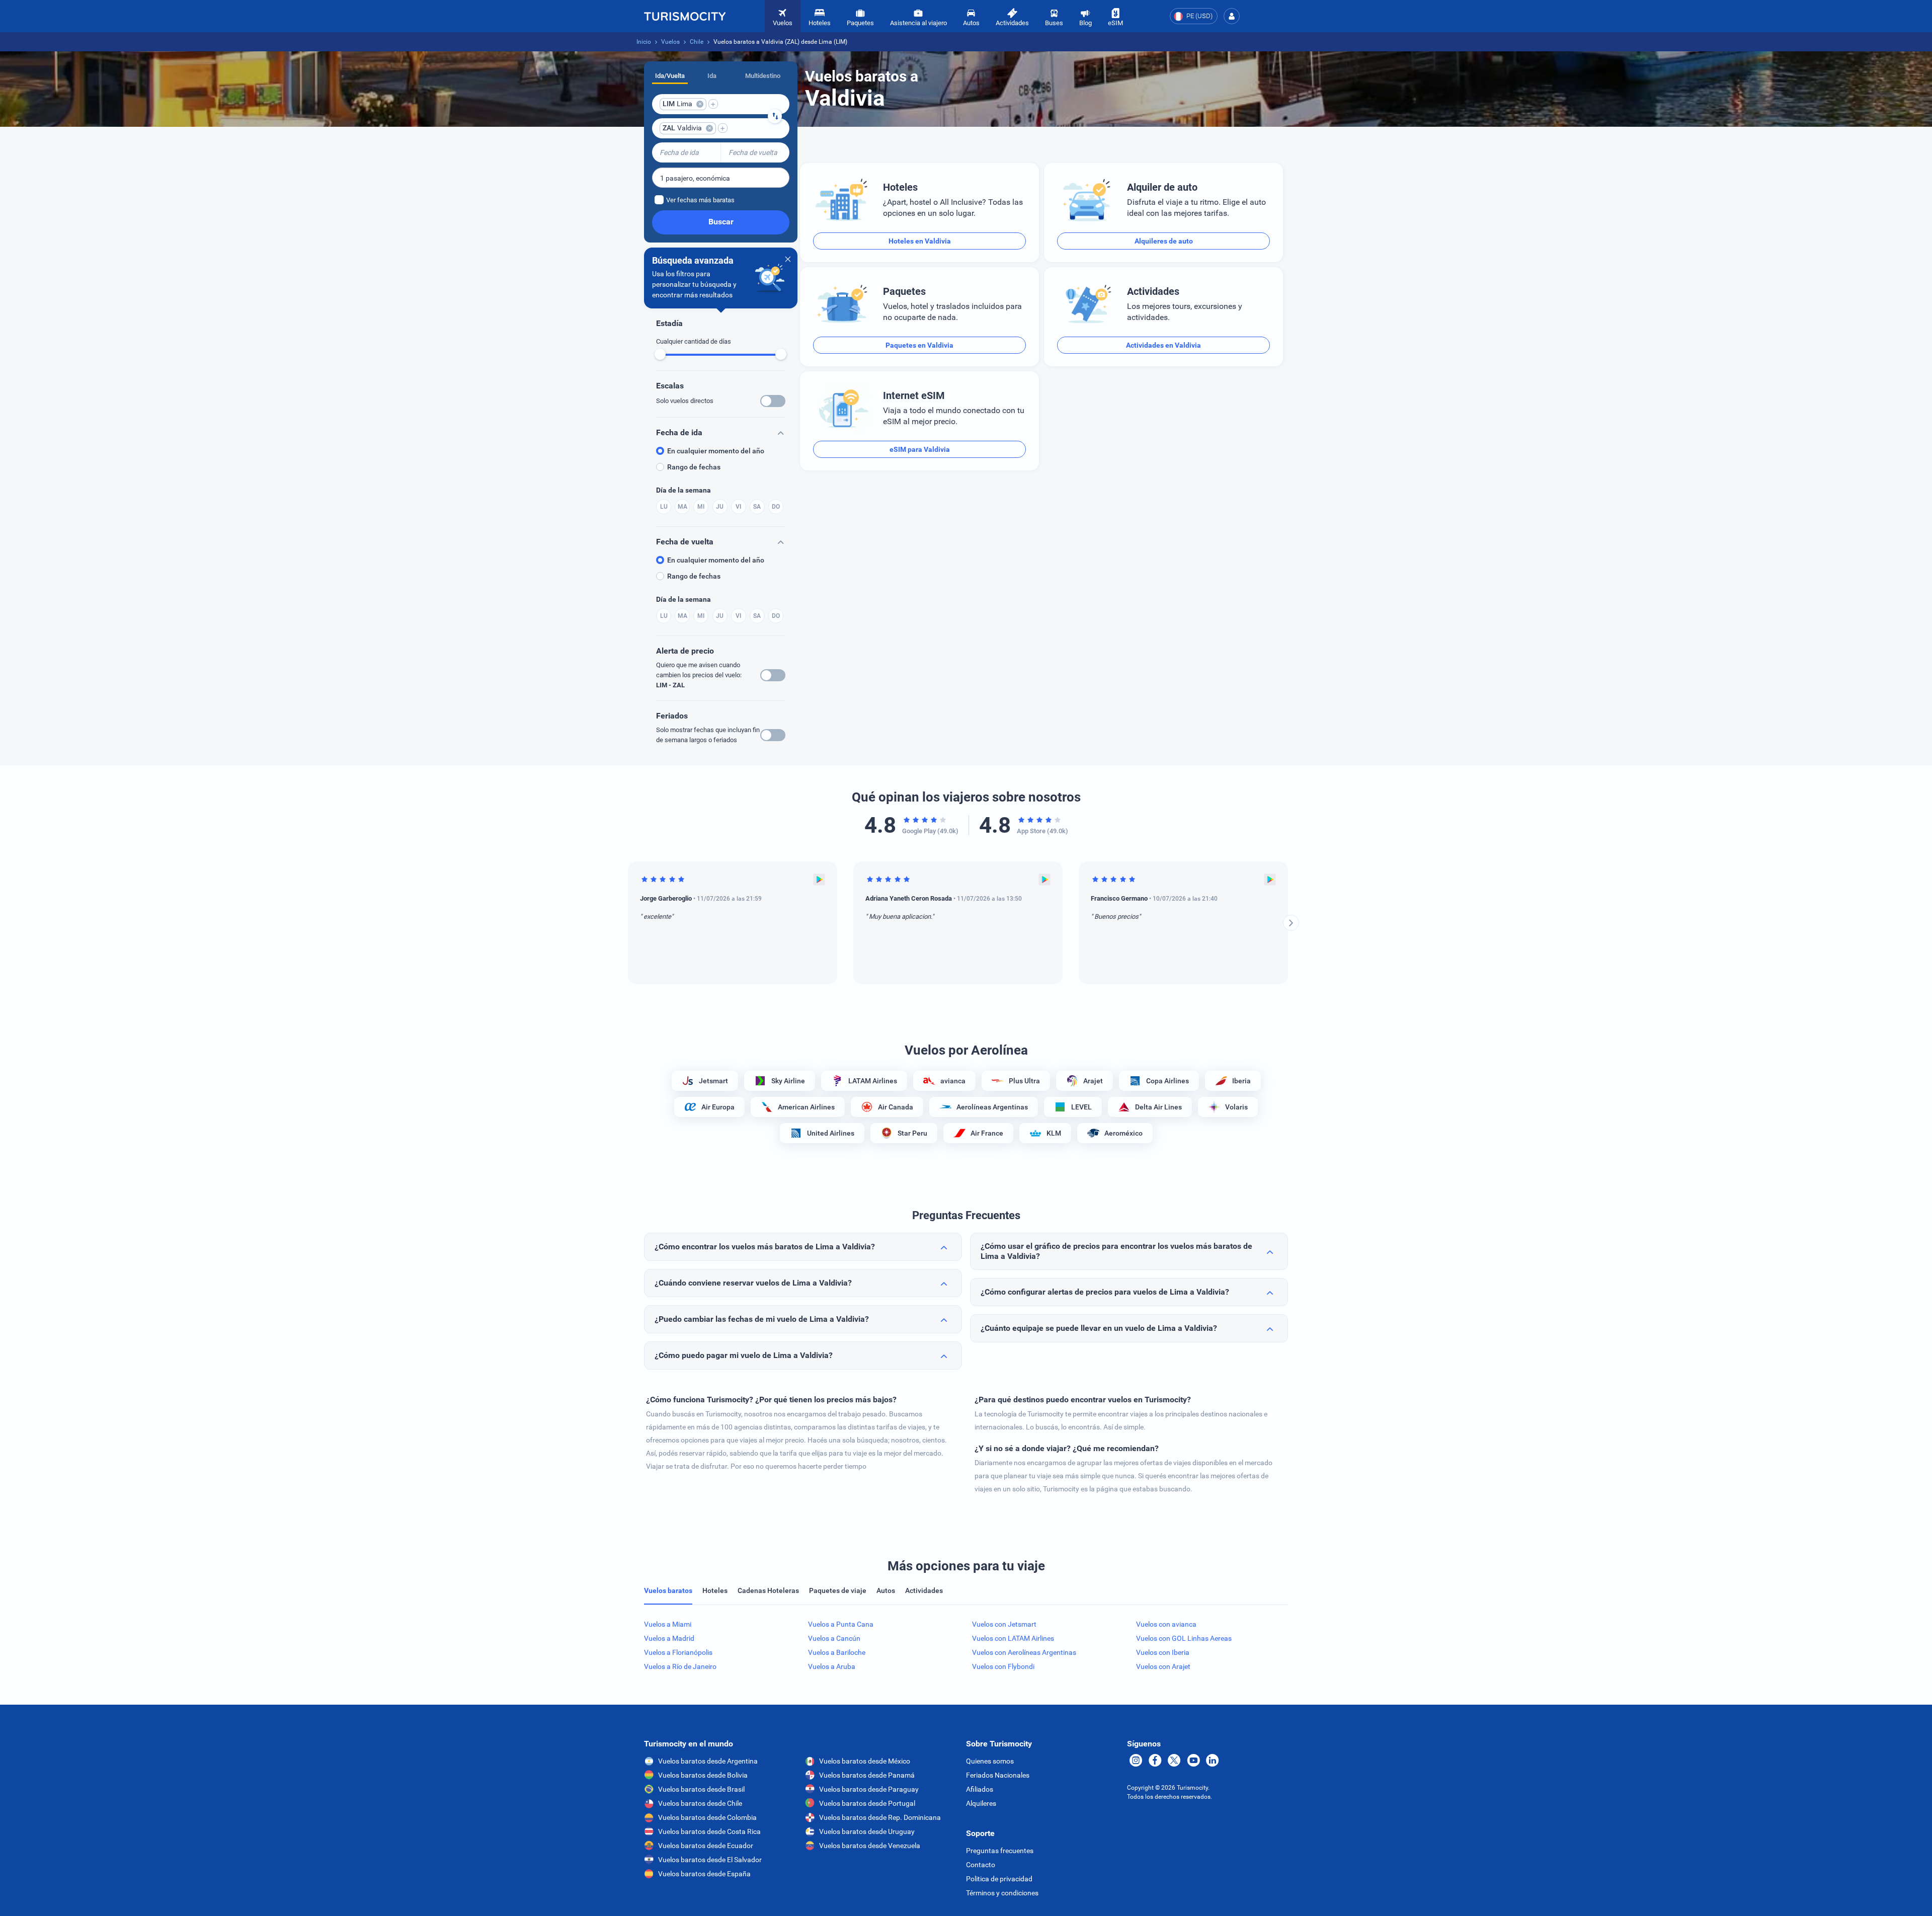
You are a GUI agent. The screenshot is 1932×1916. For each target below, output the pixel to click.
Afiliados (980, 1789)
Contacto (981, 1865)
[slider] (660, 354)
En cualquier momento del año (716, 451)
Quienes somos (990, 1761)
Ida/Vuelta (670, 76)
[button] (1232, 16)
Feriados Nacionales (998, 1775)
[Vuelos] (685, 16)
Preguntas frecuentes (1000, 1851)
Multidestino (763, 76)
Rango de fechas (694, 467)
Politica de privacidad (999, 1879)
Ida (712, 76)
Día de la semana (683, 490)
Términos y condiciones (1002, 1893)
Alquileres (981, 1803)
